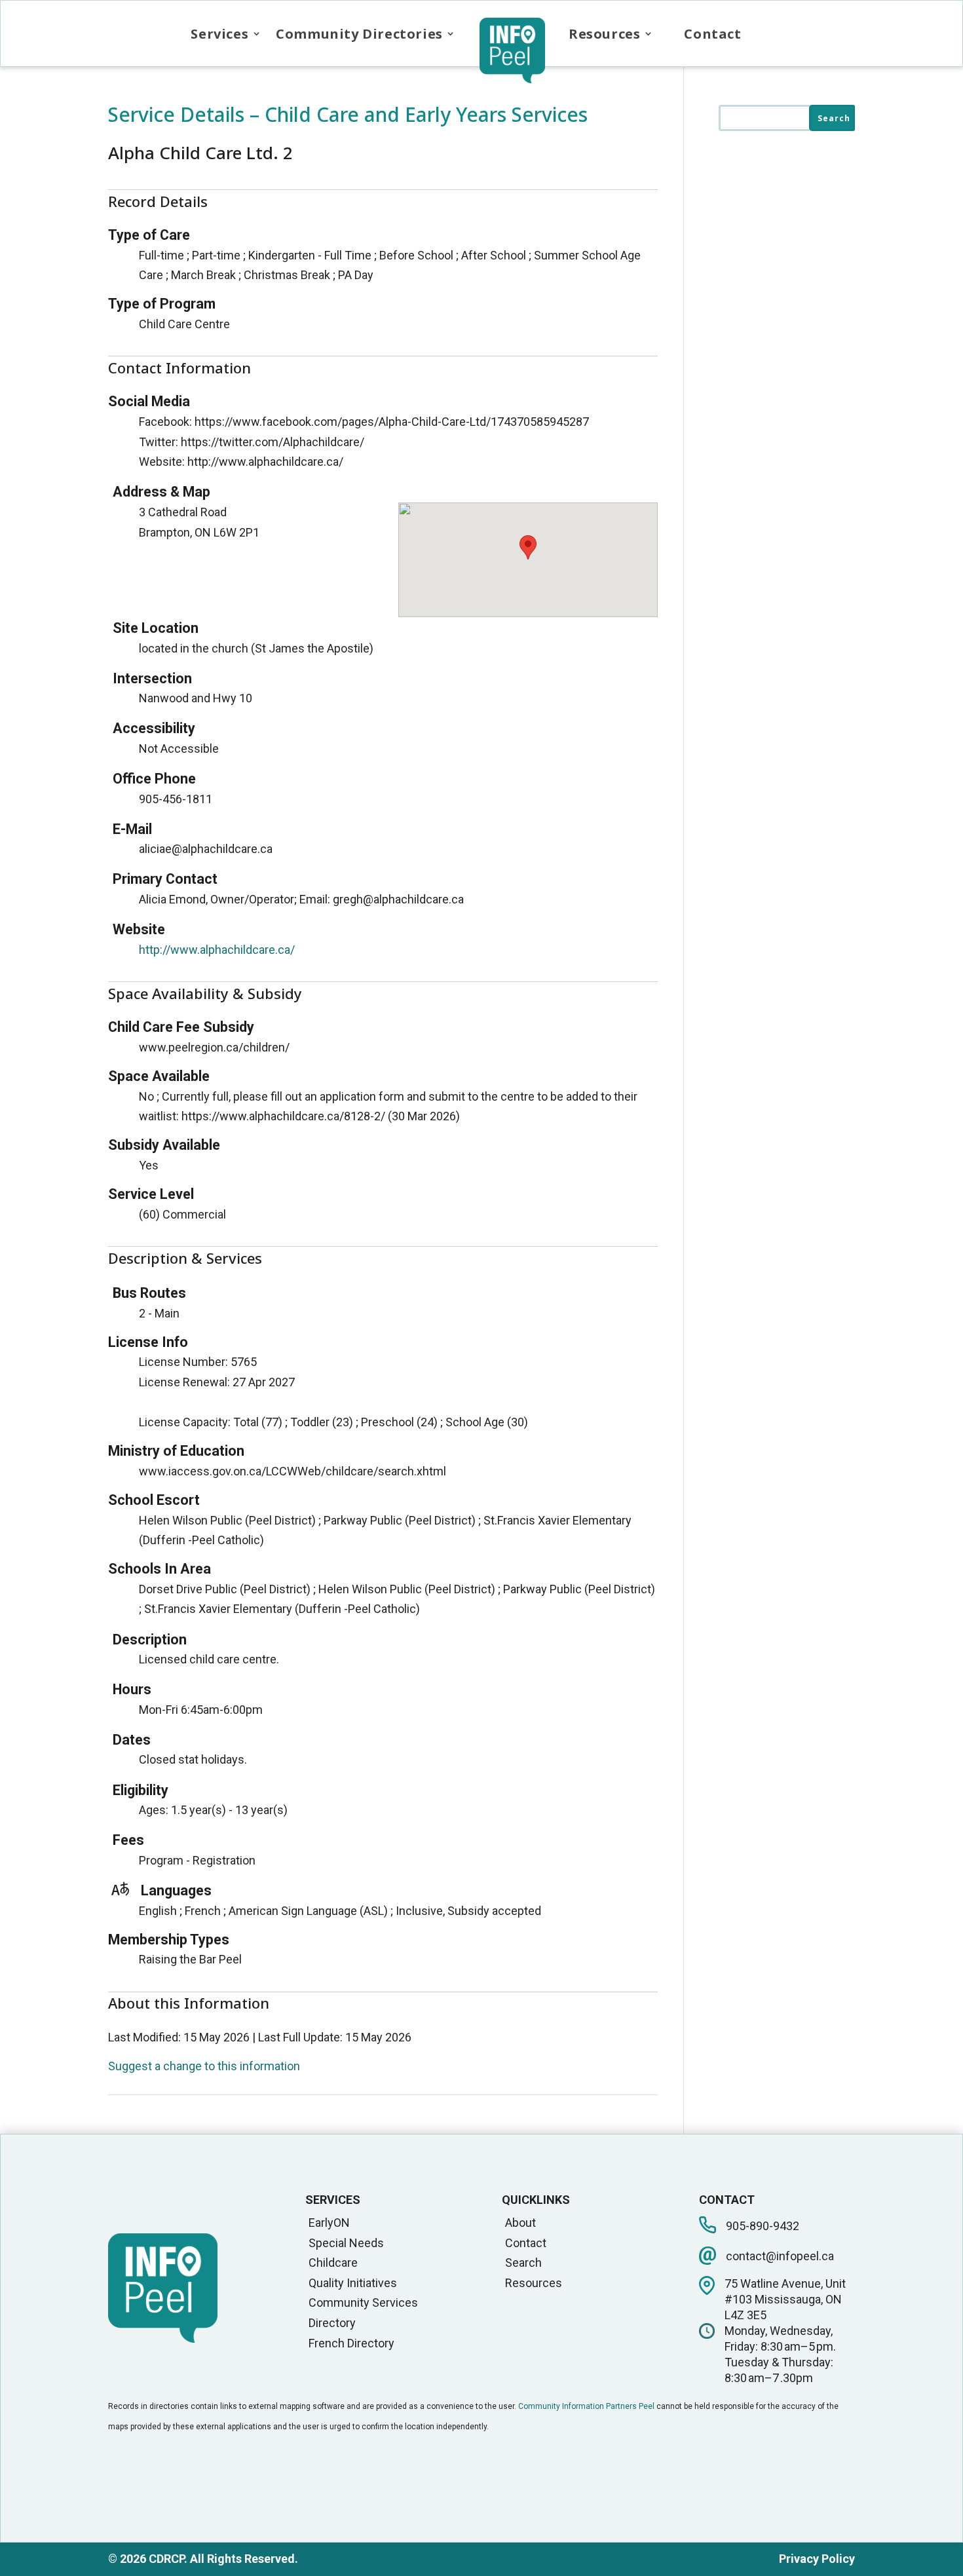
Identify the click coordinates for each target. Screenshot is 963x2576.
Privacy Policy (817, 2559)
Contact (712, 34)
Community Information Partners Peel (586, 2406)
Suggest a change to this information (204, 2066)
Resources (604, 34)
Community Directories (359, 34)
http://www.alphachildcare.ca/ (217, 950)
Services (219, 34)
